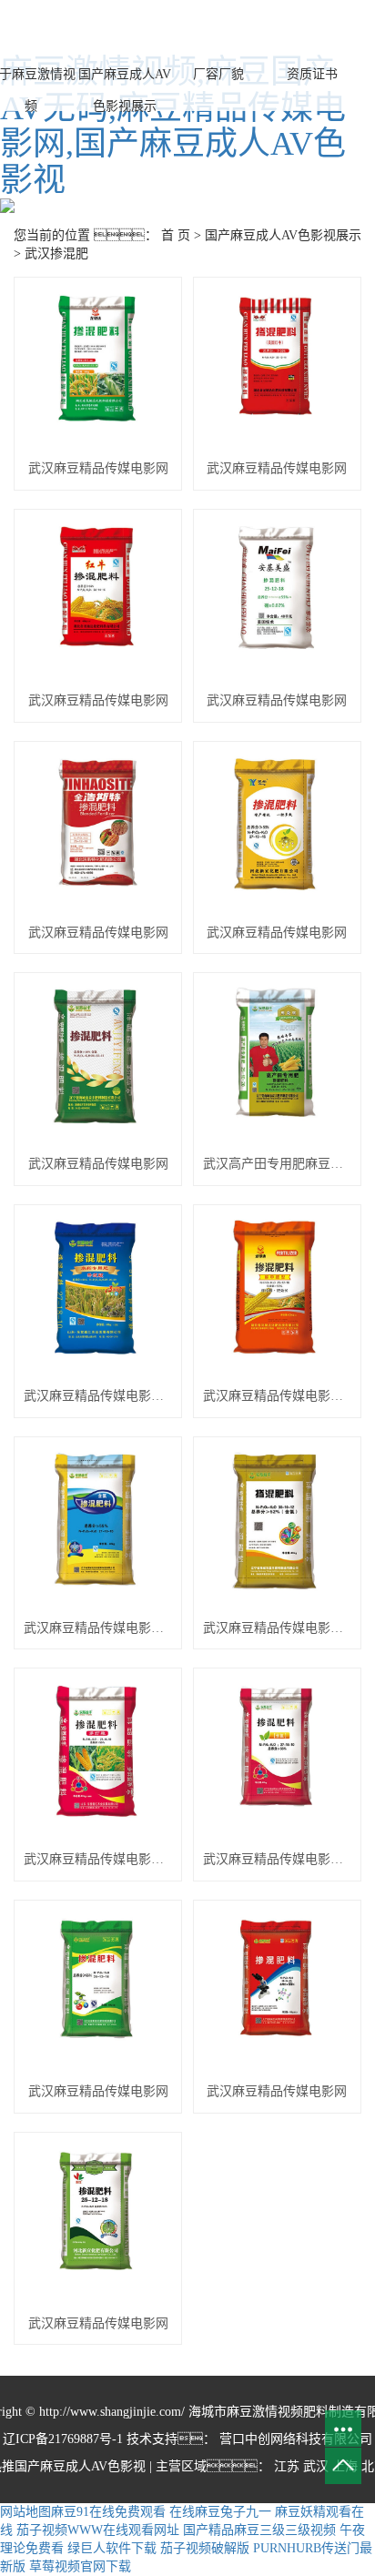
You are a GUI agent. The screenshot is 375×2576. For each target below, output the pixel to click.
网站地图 (25, 2512)
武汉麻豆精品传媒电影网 (98, 468)
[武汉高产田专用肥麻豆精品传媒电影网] (277, 1063)
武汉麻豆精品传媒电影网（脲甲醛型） (277, 1396)
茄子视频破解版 (205, 2548)
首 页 (176, 235)
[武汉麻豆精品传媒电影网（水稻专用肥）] (98, 1295)
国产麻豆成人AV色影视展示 (125, 90)
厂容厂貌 (218, 74)
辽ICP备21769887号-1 (63, 2439)
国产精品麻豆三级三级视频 (259, 2530)
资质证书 (312, 74)
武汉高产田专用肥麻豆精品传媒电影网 (277, 1164)
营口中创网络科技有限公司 (294, 2439)
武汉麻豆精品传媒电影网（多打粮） (98, 1859)
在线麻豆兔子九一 (220, 2512)
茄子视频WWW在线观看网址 (98, 2530)
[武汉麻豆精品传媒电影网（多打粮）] (98, 1759)
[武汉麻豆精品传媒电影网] (98, 368)
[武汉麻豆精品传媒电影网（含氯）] (98, 1527)
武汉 (316, 2466)
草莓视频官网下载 (80, 2566)
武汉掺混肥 (56, 254)
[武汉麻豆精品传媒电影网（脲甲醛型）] (277, 1295)
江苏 (287, 2466)
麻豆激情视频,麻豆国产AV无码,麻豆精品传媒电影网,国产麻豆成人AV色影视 (173, 126)
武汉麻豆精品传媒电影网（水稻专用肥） (98, 1396)
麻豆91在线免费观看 (108, 2512)
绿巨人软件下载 (112, 2548)
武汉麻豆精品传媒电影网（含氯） (98, 1628)
